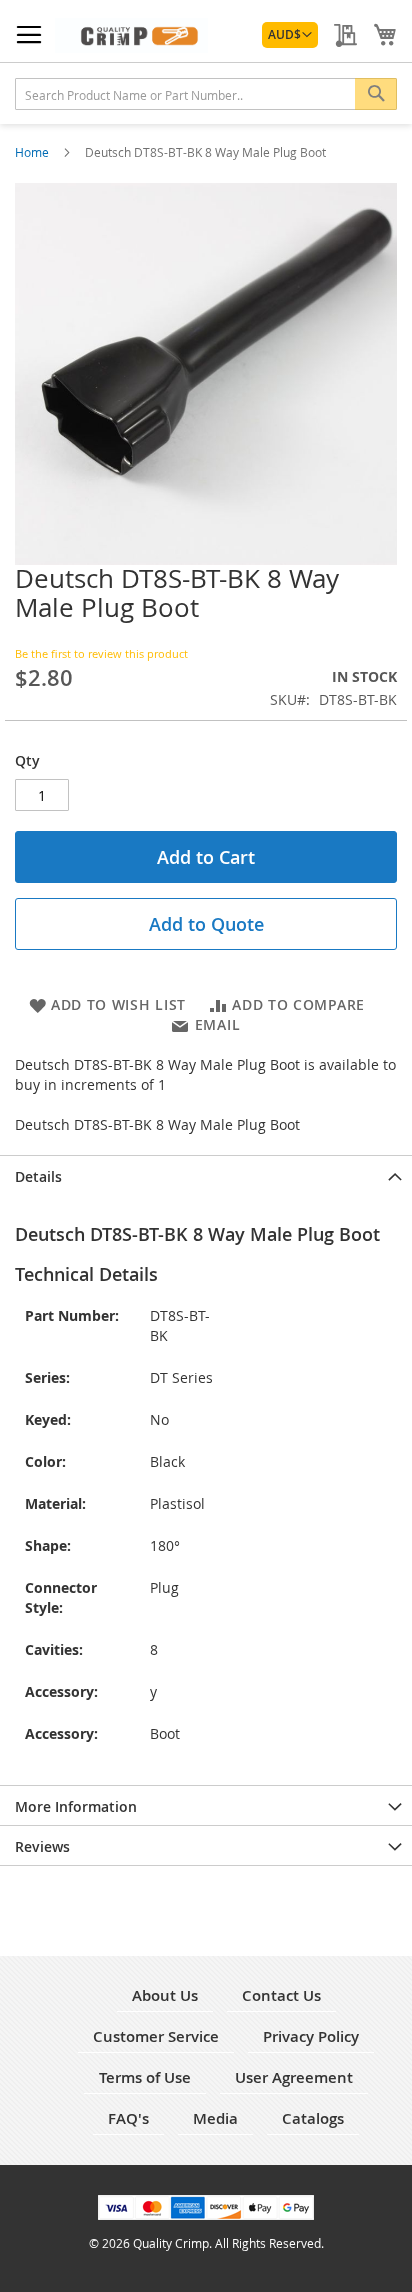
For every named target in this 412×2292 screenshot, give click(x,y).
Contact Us (281, 1995)
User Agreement (294, 2077)
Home (33, 152)
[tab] (206, 1175)
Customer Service (156, 2036)
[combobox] (206, 94)
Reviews (42, 1846)
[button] (290, 35)
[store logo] (131, 35)
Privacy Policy (311, 2036)
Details (38, 1176)
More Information (76, 1806)
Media (215, 2118)
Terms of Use (145, 2077)
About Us (165, 1995)
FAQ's (128, 2118)
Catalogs (313, 2118)
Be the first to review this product (101, 653)
